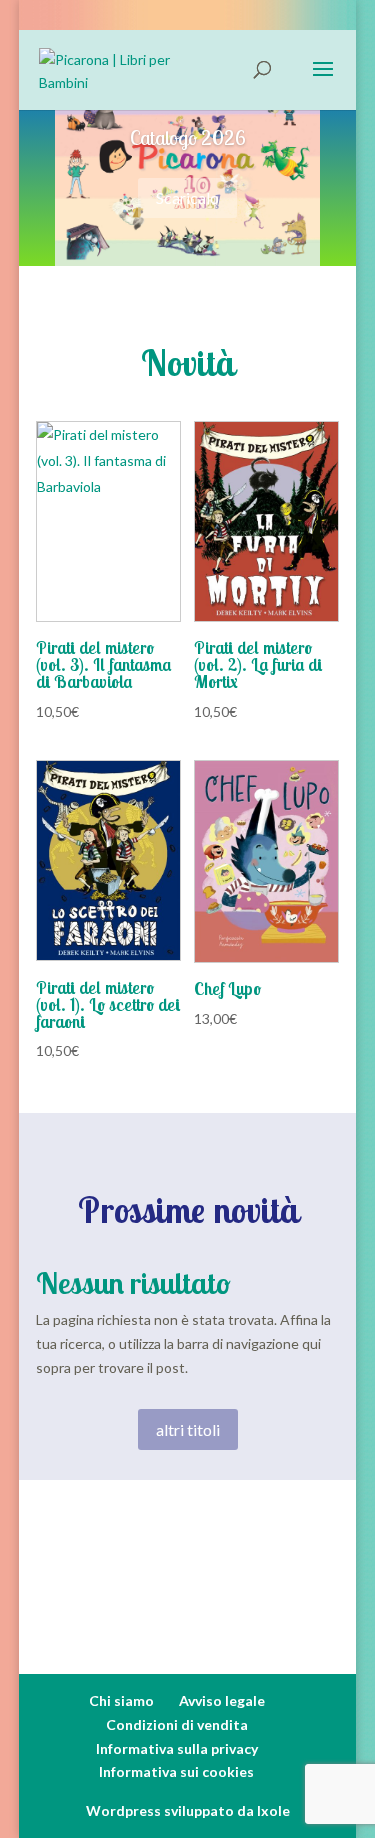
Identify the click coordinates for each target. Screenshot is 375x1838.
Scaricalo (187, 197)
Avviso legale (222, 1700)
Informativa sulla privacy (177, 1748)
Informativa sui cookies (176, 1771)
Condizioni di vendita (177, 1724)
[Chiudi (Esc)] (309, 22)
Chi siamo (121, 1700)
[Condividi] (265, 22)
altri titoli (188, 1429)
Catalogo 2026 (188, 137)
